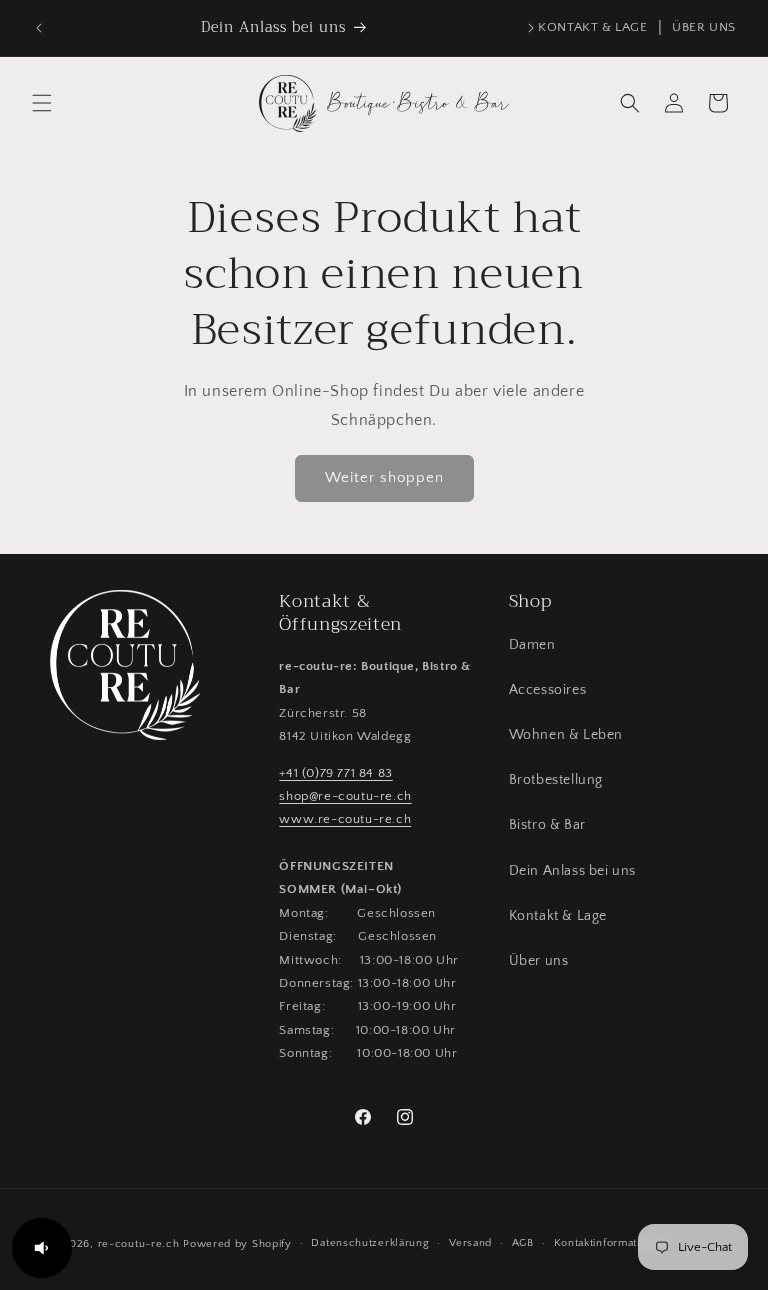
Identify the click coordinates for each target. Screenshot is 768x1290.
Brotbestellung (556, 780)
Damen (532, 645)
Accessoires (548, 690)
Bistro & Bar (547, 825)
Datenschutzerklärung (370, 1243)
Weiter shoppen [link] (384, 477)
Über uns (539, 961)
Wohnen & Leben (566, 735)
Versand (470, 1243)
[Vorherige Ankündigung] (39, 28)
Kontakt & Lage (558, 916)
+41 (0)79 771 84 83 (335, 773)
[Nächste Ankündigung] (531, 28)
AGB (523, 1243)
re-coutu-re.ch (139, 1244)
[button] (42, 103)
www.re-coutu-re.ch (345, 819)
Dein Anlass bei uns (572, 871)
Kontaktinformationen (610, 1243)
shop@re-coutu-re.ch (345, 796)
